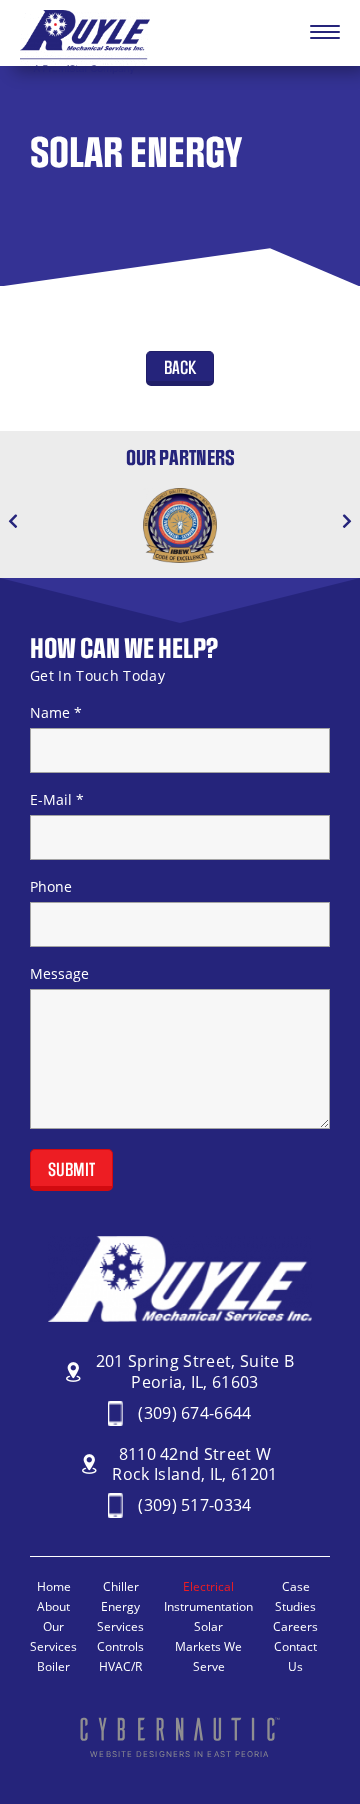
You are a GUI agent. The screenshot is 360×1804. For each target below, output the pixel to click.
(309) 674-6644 (195, 1413)
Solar (208, 1626)
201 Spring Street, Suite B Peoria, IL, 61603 (195, 1372)
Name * (56, 713)
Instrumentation (208, 1606)
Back (180, 368)
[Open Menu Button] (325, 32)
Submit (71, 1170)
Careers (295, 1626)
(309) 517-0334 (195, 1505)
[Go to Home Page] (85, 68)
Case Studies (295, 1596)
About (53, 1606)
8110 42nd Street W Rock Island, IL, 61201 (194, 1465)
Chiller (121, 1586)
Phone (51, 887)
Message (59, 974)
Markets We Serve (208, 1656)
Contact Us (295, 1656)
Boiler (53, 1666)
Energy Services (120, 1616)
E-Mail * (57, 800)
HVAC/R (120, 1666)
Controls (120, 1646)
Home (54, 1586)
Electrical (208, 1586)
